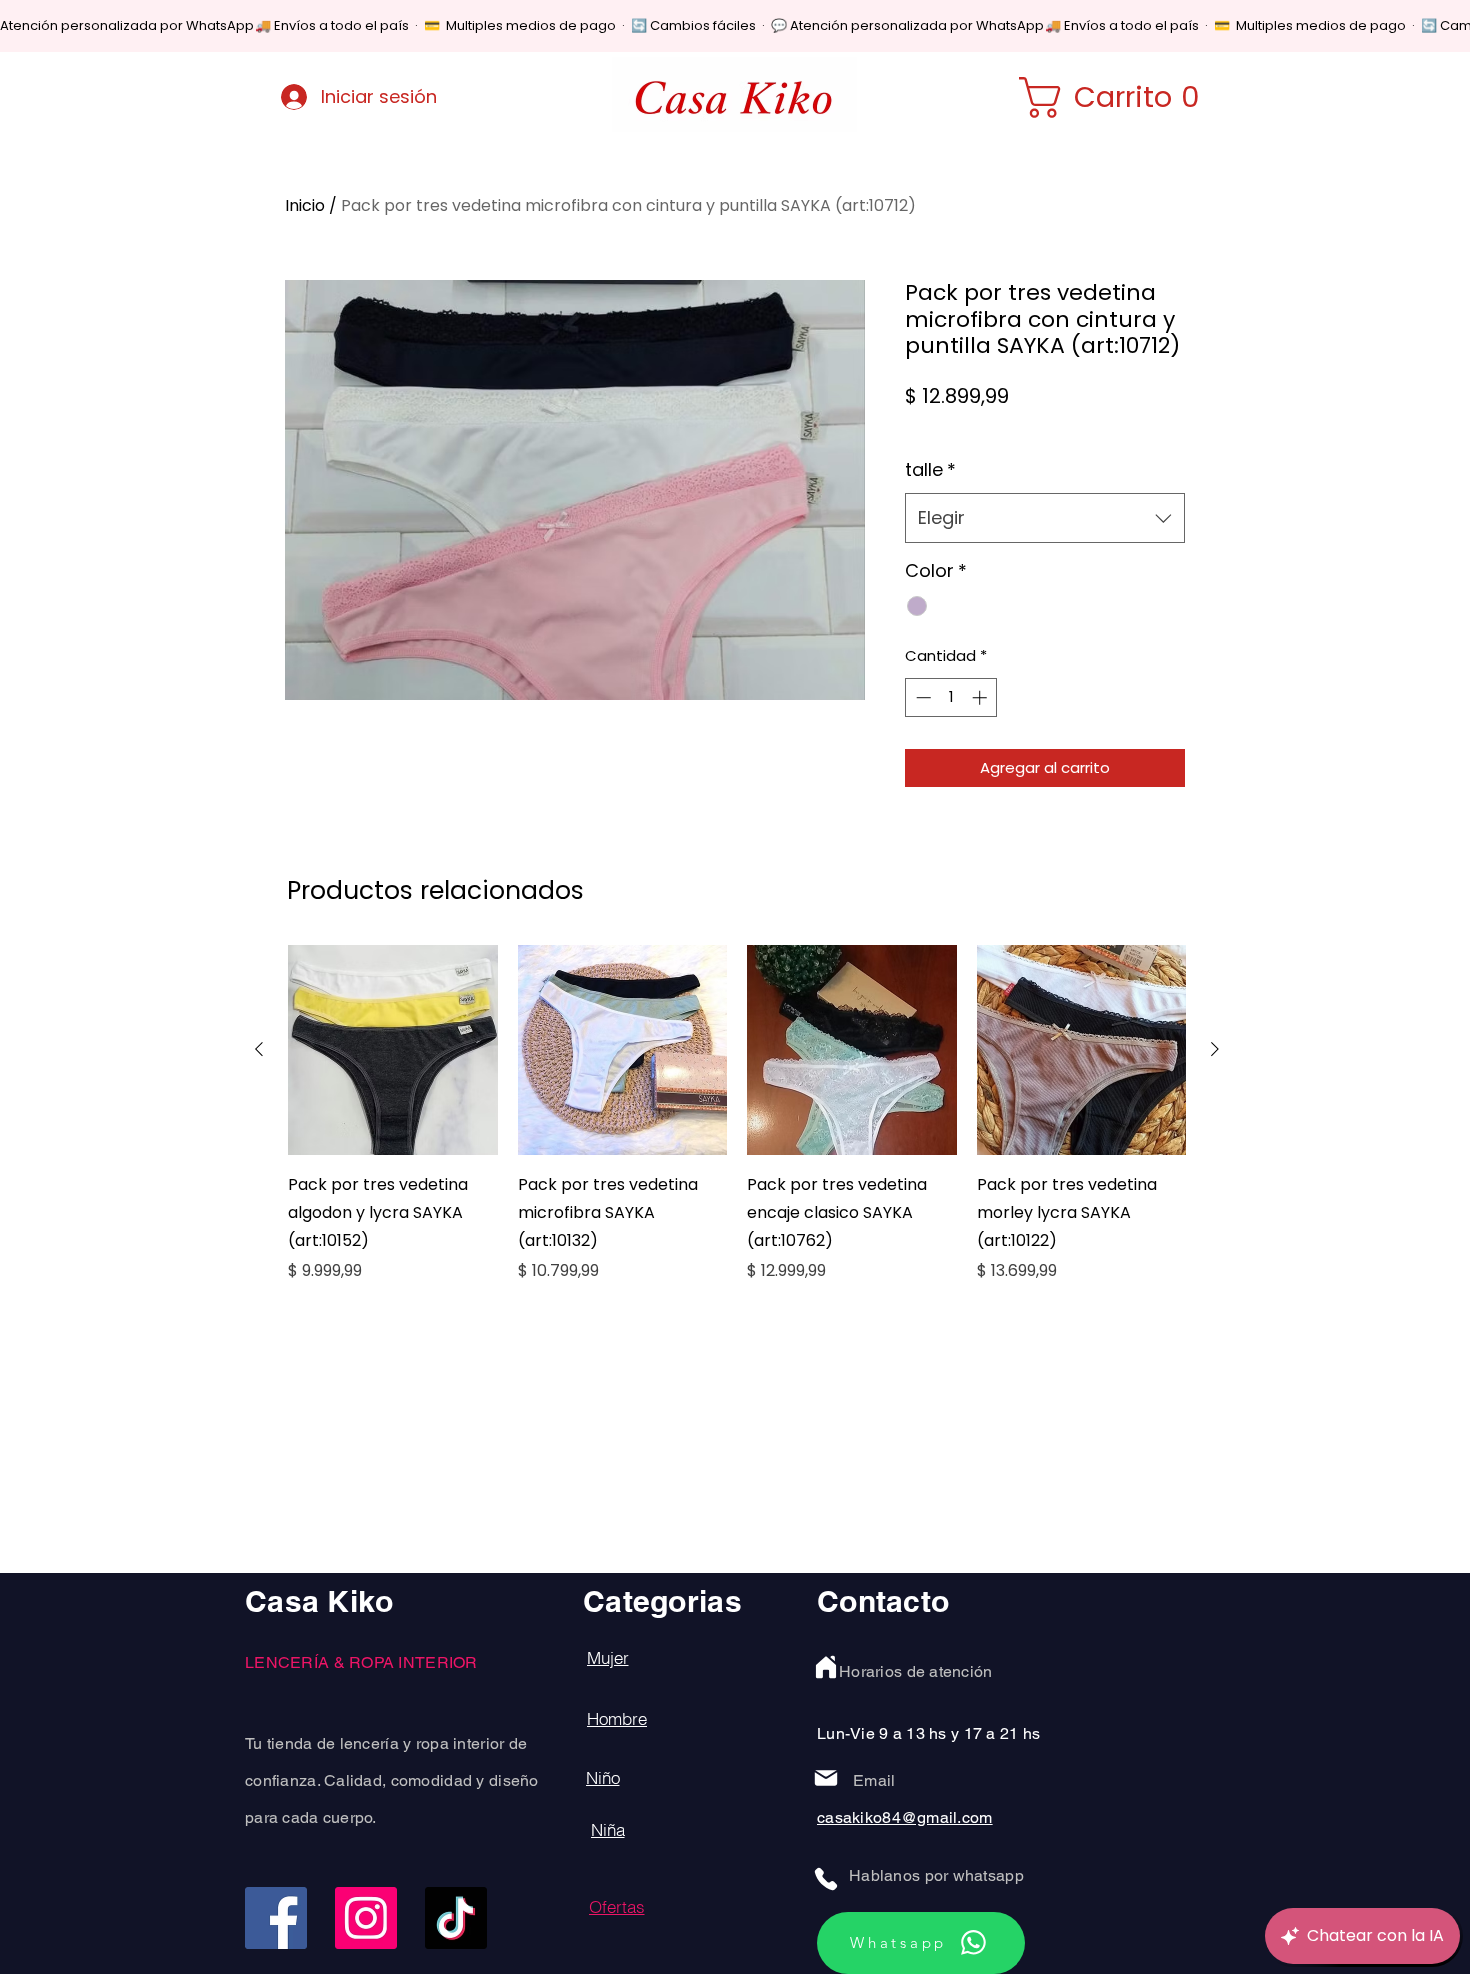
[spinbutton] (951, 697)
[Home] (826, 1667)
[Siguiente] (1215, 1049)
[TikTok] (456, 1918)
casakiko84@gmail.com (905, 1817)
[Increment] (981, 697)
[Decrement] (921, 697)
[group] (737, 1128)
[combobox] (1045, 518)
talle (930, 469)
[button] (1122, 97)
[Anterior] (259, 1049)
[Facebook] (276, 1918)
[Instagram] (366, 1918)
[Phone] (826, 1879)
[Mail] (826, 1778)
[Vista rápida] (393, 1050)
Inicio (305, 205)
